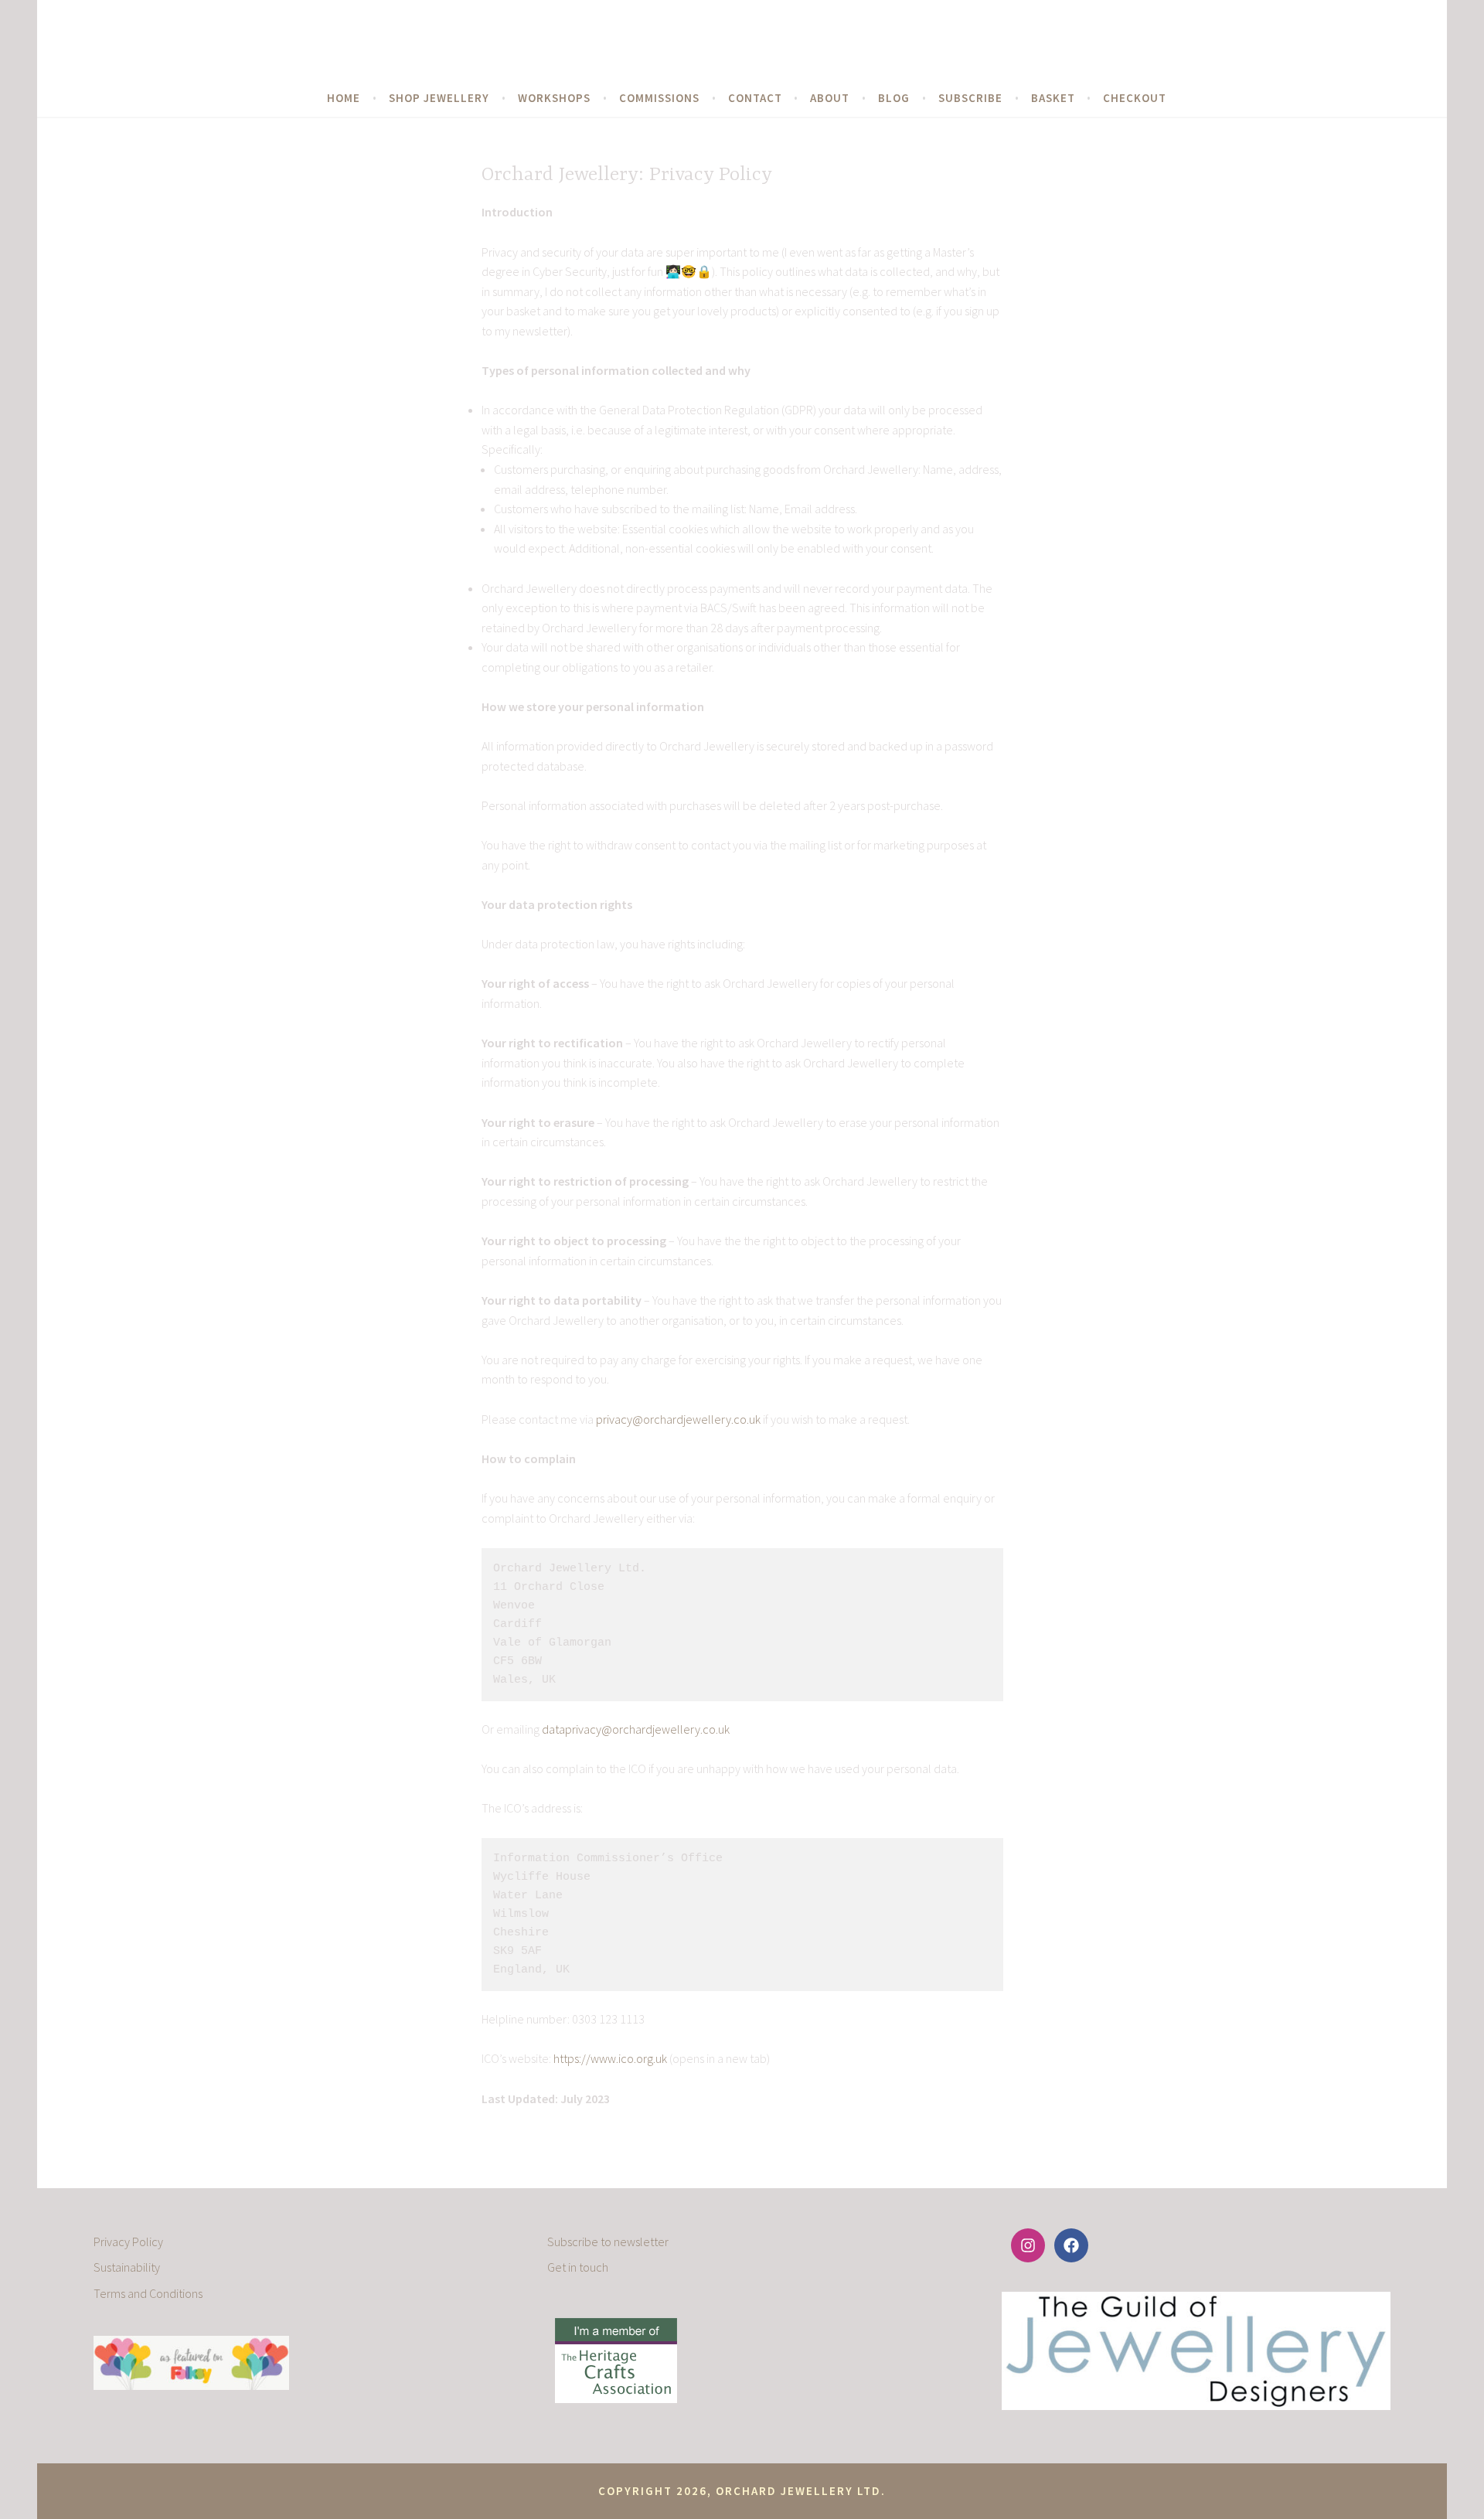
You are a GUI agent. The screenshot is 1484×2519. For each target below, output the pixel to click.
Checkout (1135, 98)
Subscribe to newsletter (608, 2242)
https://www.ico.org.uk (611, 2058)
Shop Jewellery (439, 98)
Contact (755, 98)
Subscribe (970, 98)
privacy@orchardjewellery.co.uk (678, 1419)
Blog (894, 98)
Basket (1053, 98)
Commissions (659, 98)
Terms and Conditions (148, 2293)
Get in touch (578, 2267)
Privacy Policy (128, 2242)
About (830, 98)
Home (344, 98)
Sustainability (127, 2267)
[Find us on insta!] (1028, 2245)
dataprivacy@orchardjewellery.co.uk (636, 1729)
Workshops (554, 98)
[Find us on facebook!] (1071, 2245)
